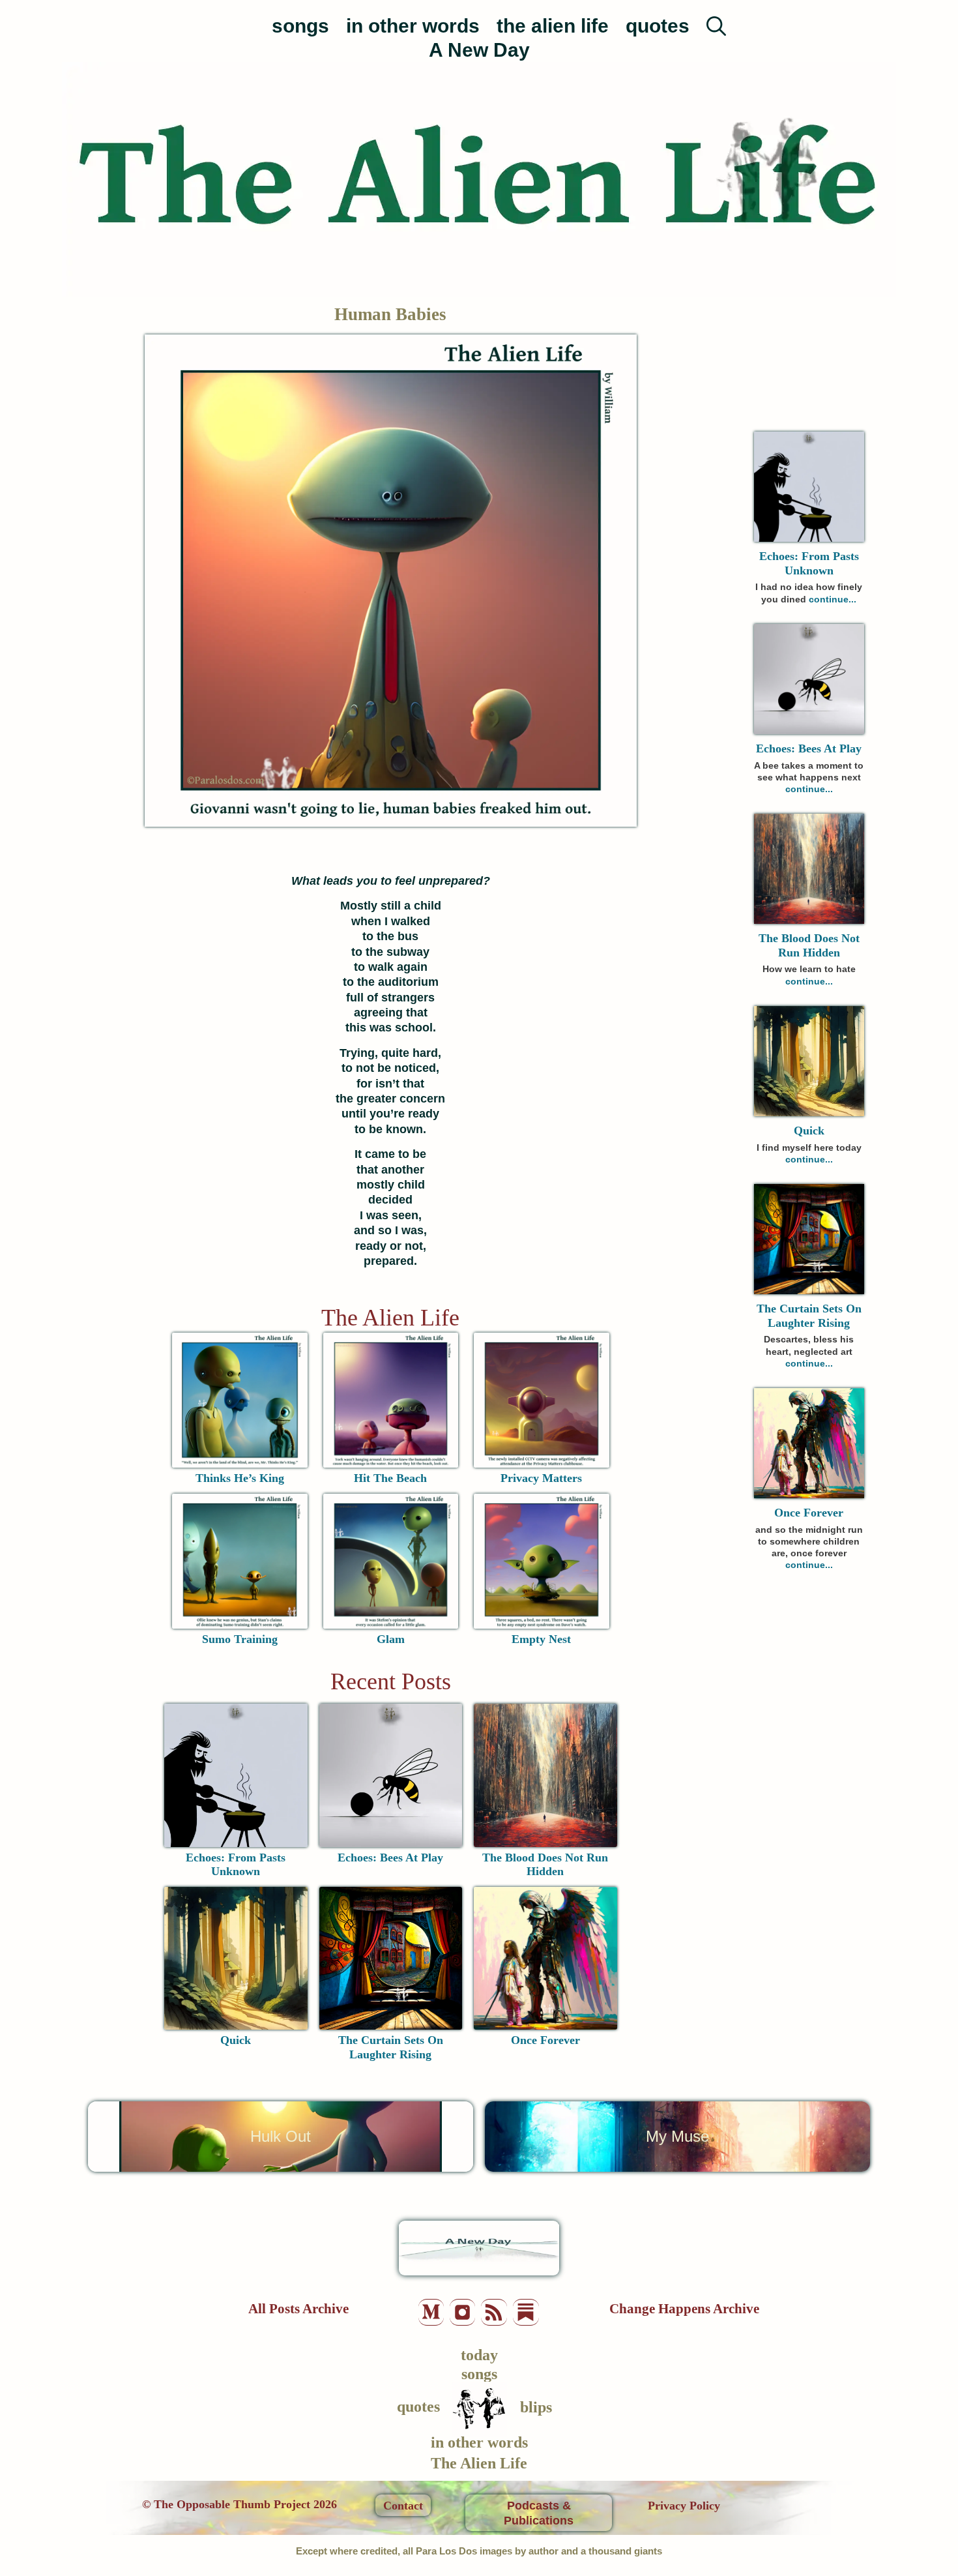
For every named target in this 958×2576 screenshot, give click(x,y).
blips (536, 2407)
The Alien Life (390, 1318)
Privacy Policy (684, 2506)
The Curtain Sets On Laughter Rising (391, 2047)
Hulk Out (281, 2136)
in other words (413, 26)
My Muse (677, 2136)
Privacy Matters (541, 1478)
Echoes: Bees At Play (390, 1858)
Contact (403, 2506)
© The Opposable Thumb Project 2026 (239, 2504)
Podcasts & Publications (539, 2513)
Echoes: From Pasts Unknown (236, 1865)
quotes (658, 26)
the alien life (553, 26)
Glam (391, 1639)
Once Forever (545, 2040)
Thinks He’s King (240, 1478)
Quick (236, 2040)
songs (300, 26)
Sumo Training (240, 1639)
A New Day (479, 50)
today (479, 2355)
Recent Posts (391, 1681)
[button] (716, 19)
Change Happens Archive (684, 2309)
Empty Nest (541, 1639)
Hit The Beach (390, 1478)
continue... (833, 599)
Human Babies (390, 314)
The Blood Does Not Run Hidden (545, 1865)
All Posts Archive (298, 2309)
